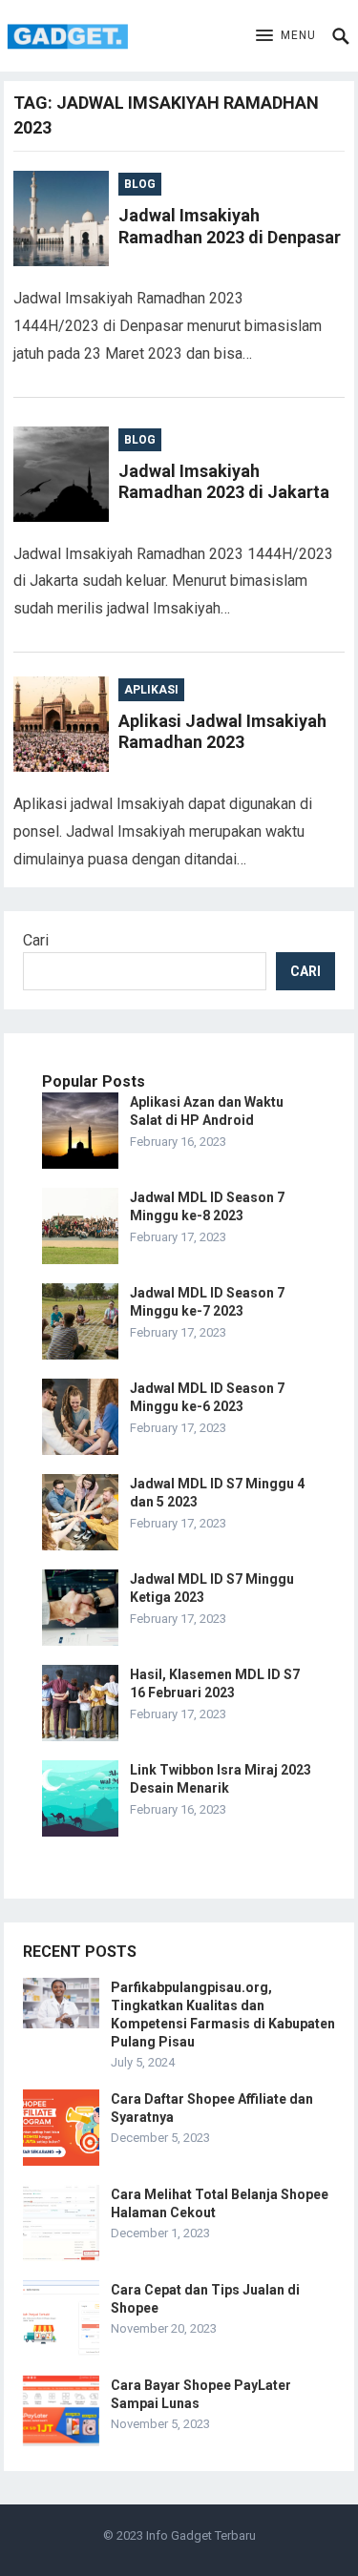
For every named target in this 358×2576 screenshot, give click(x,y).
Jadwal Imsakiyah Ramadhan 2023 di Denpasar (230, 226)
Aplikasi (151, 690)
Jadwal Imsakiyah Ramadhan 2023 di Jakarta (224, 482)
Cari (36, 940)
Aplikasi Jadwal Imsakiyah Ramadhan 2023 (222, 732)
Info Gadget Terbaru (201, 2535)
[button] (286, 36)
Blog (140, 184)
